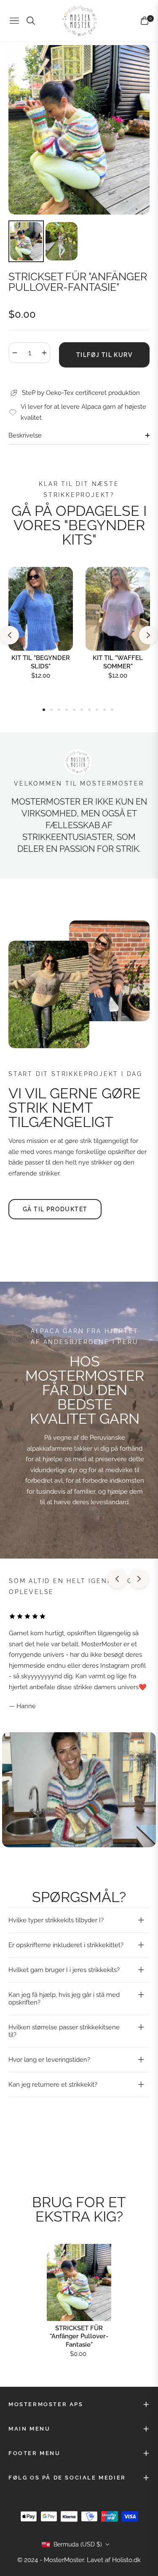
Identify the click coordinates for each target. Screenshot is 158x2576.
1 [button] (44, 710)
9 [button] (104, 710)
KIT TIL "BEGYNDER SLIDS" (41, 662)
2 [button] (51, 710)
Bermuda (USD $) (78, 2544)
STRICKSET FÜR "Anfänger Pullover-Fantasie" (79, 2336)
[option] (79, 130)
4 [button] (67, 710)
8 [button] (97, 710)
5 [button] (74, 710)
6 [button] (82, 710)
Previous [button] (10, 635)
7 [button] (89, 710)
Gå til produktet (55, 1209)
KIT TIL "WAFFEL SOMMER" (118, 662)
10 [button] (112, 710)
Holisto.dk (126, 2560)
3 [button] (59, 710)
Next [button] (148, 635)
